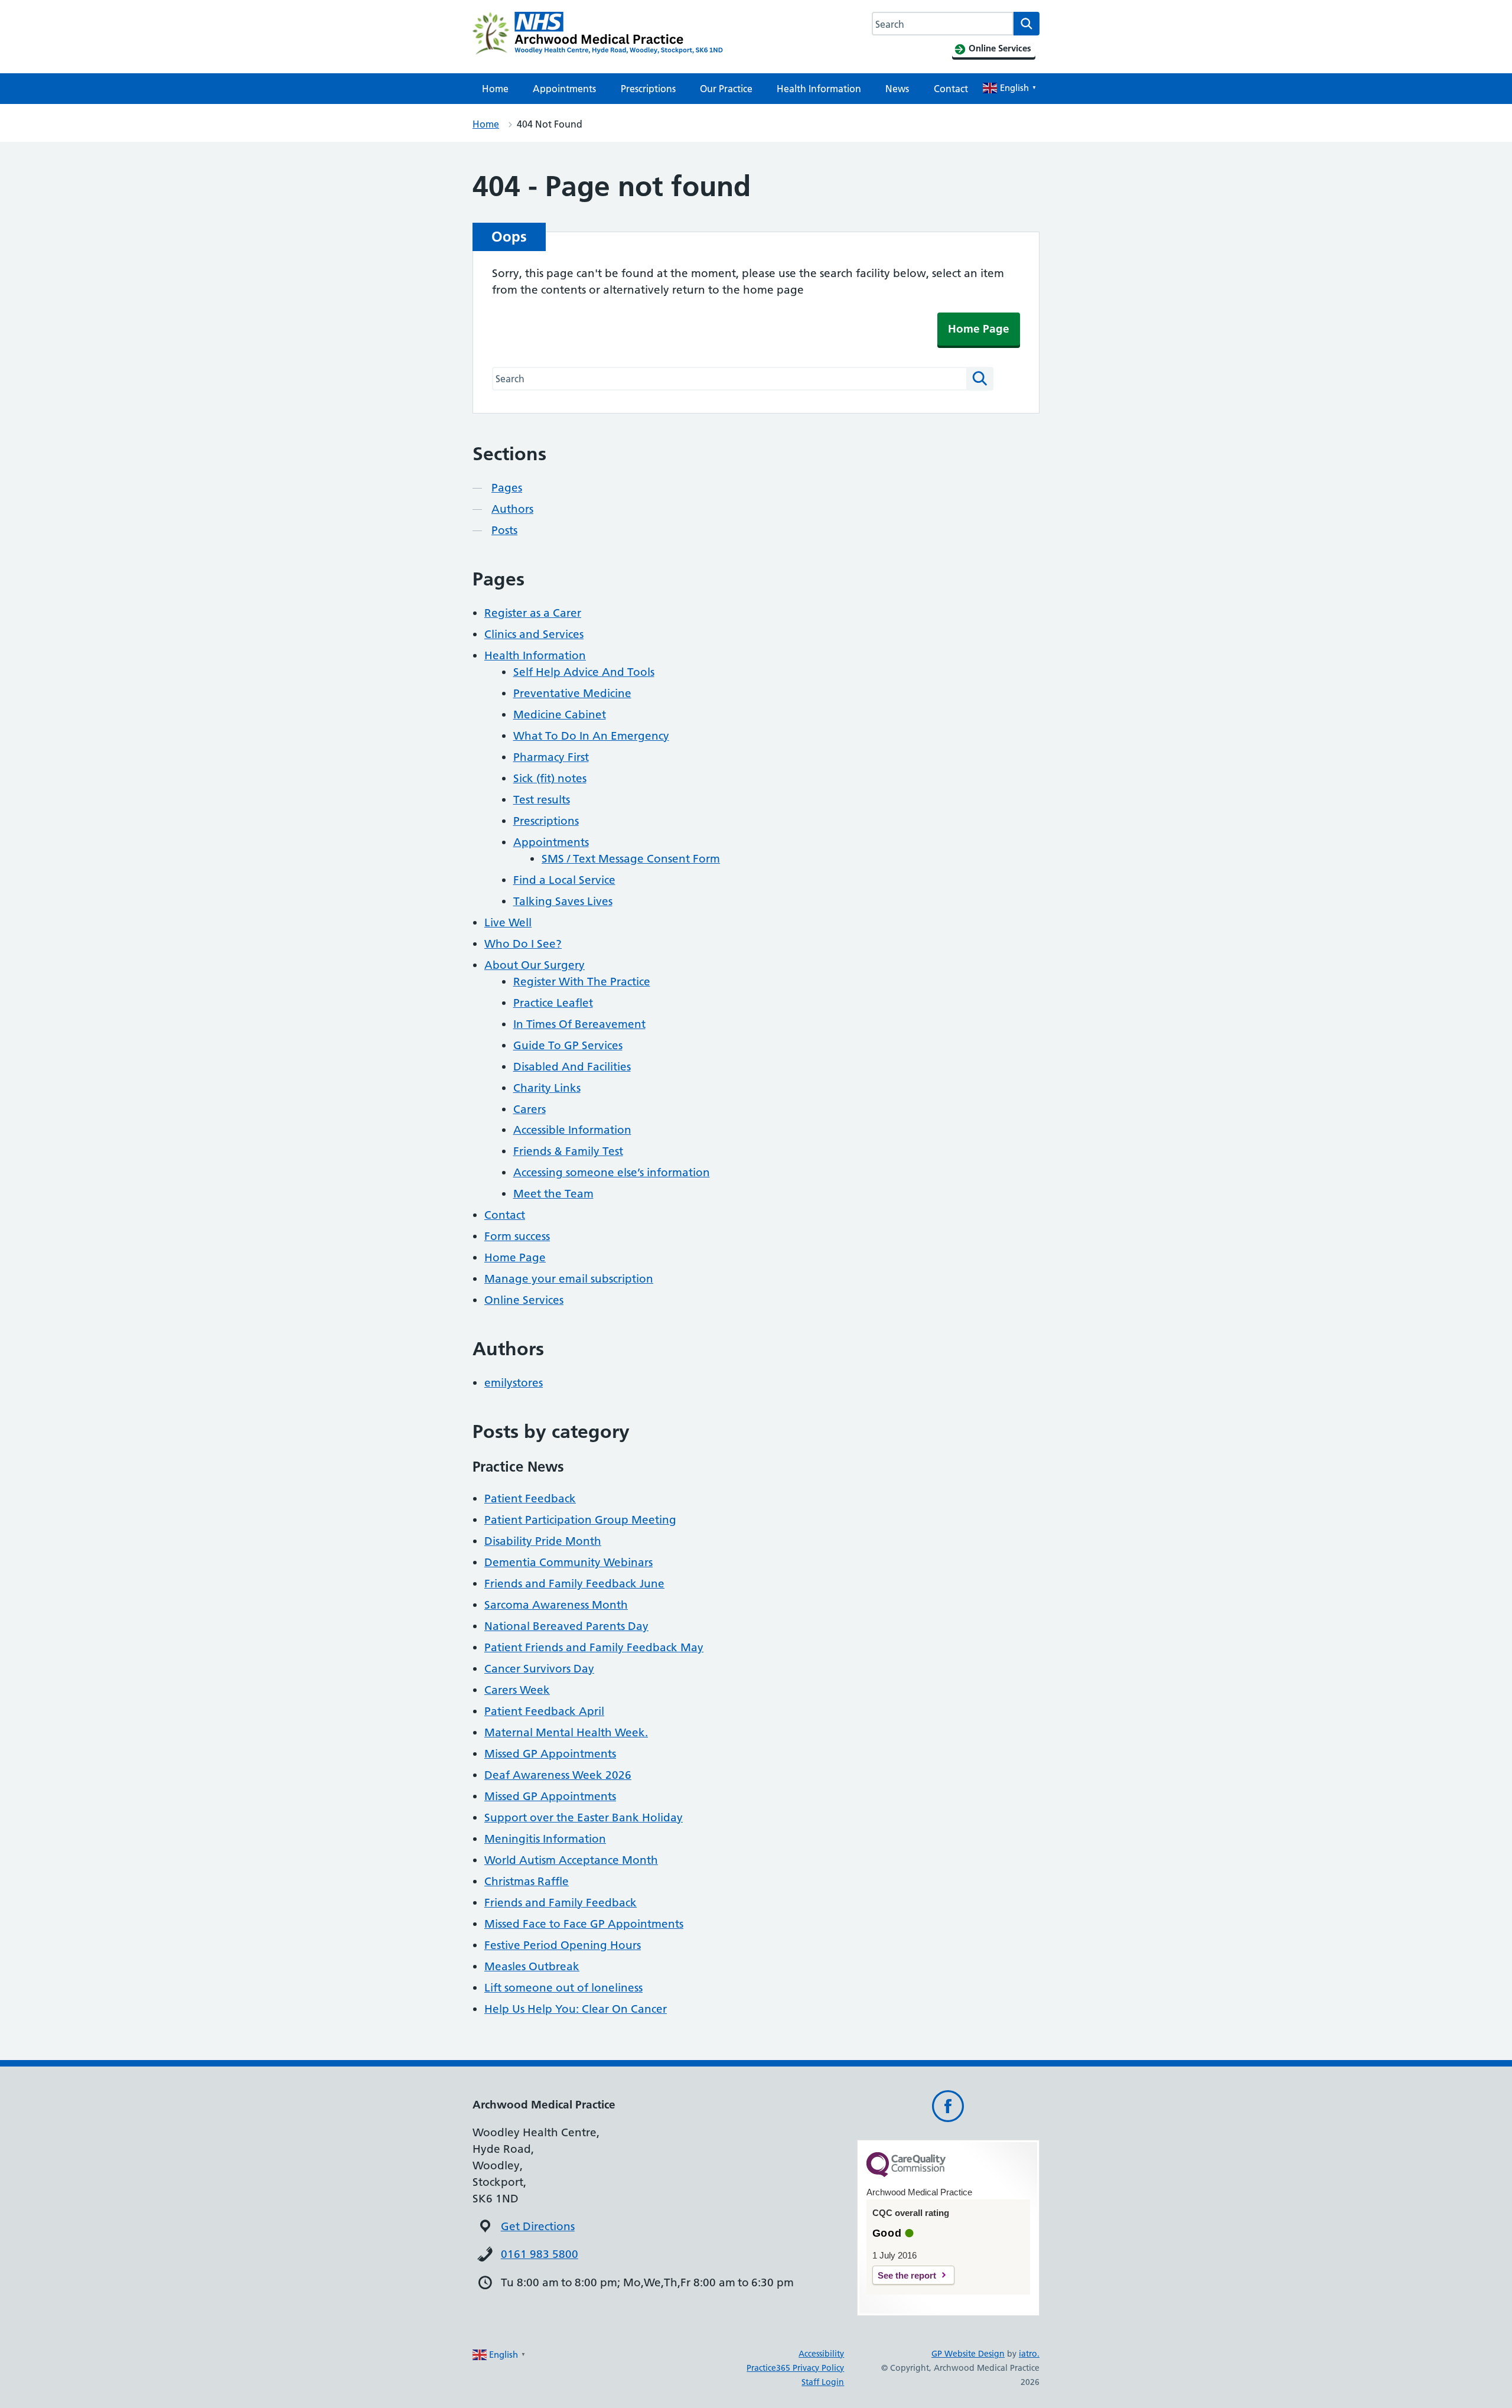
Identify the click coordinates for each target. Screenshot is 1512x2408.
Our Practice (726, 89)
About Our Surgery (535, 965)
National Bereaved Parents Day (566, 1626)
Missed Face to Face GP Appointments (584, 1924)
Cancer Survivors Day (539, 1669)
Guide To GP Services (568, 1045)
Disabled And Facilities (572, 1067)
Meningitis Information (545, 1839)
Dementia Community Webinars (568, 1562)
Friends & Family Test (568, 1151)
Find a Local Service (564, 880)
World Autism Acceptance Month (571, 1860)
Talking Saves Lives (563, 901)
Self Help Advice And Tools (584, 672)
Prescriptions (648, 89)
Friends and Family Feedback (561, 1903)
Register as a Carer (533, 613)
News (897, 89)
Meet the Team (553, 1194)
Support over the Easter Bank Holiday (584, 1818)
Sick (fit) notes (550, 778)
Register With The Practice (582, 982)
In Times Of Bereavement (579, 1024)
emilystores (514, 1383)
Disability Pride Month (543, 1541)
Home (495, 89)
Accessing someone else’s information (612, 1172)
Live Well (508, 922)
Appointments (564, 89)
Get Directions (538, 2226)
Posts (504, 530)
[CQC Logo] (906, 2174)
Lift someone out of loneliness (563, 1988)
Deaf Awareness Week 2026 (558, 1775)
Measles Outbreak (532, 1966)
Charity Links (547, 1088)
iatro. (1029, 2354)
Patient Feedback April (544, 1711)
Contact (951, 89)
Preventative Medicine (572, 693)
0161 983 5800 (540, 2254)
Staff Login (823, 2382)
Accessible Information (572, 1130)
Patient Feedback (530, 1499)
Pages (507, 488)
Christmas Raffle (527, 1881)
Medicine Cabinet (560, 715)
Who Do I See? (523, 944)
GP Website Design (968, 2354)
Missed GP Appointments (550, 1754)
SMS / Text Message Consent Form (631, 859)
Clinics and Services (534, 634)
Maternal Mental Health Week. (566, 1732)
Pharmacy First (551, 757)
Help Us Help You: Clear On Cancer (576, 2009)
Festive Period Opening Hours (563, 1945)
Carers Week (517, 1690)
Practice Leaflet (553, 1003)
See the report (907, 2275)
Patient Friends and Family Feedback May (594, 1647)
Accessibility (821, 2354)
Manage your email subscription (569, 1279)
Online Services (524, 1300)
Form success (517, 1236)
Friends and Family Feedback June (574, 1584)
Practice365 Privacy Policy (795, 2368)
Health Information (819, 89)
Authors (512, 509)
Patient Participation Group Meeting (580, 1520)
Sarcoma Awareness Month (556, 1605)
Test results (542, 800)
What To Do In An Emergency (591, 736)
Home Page (979, 329)
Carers (529, 1109)
